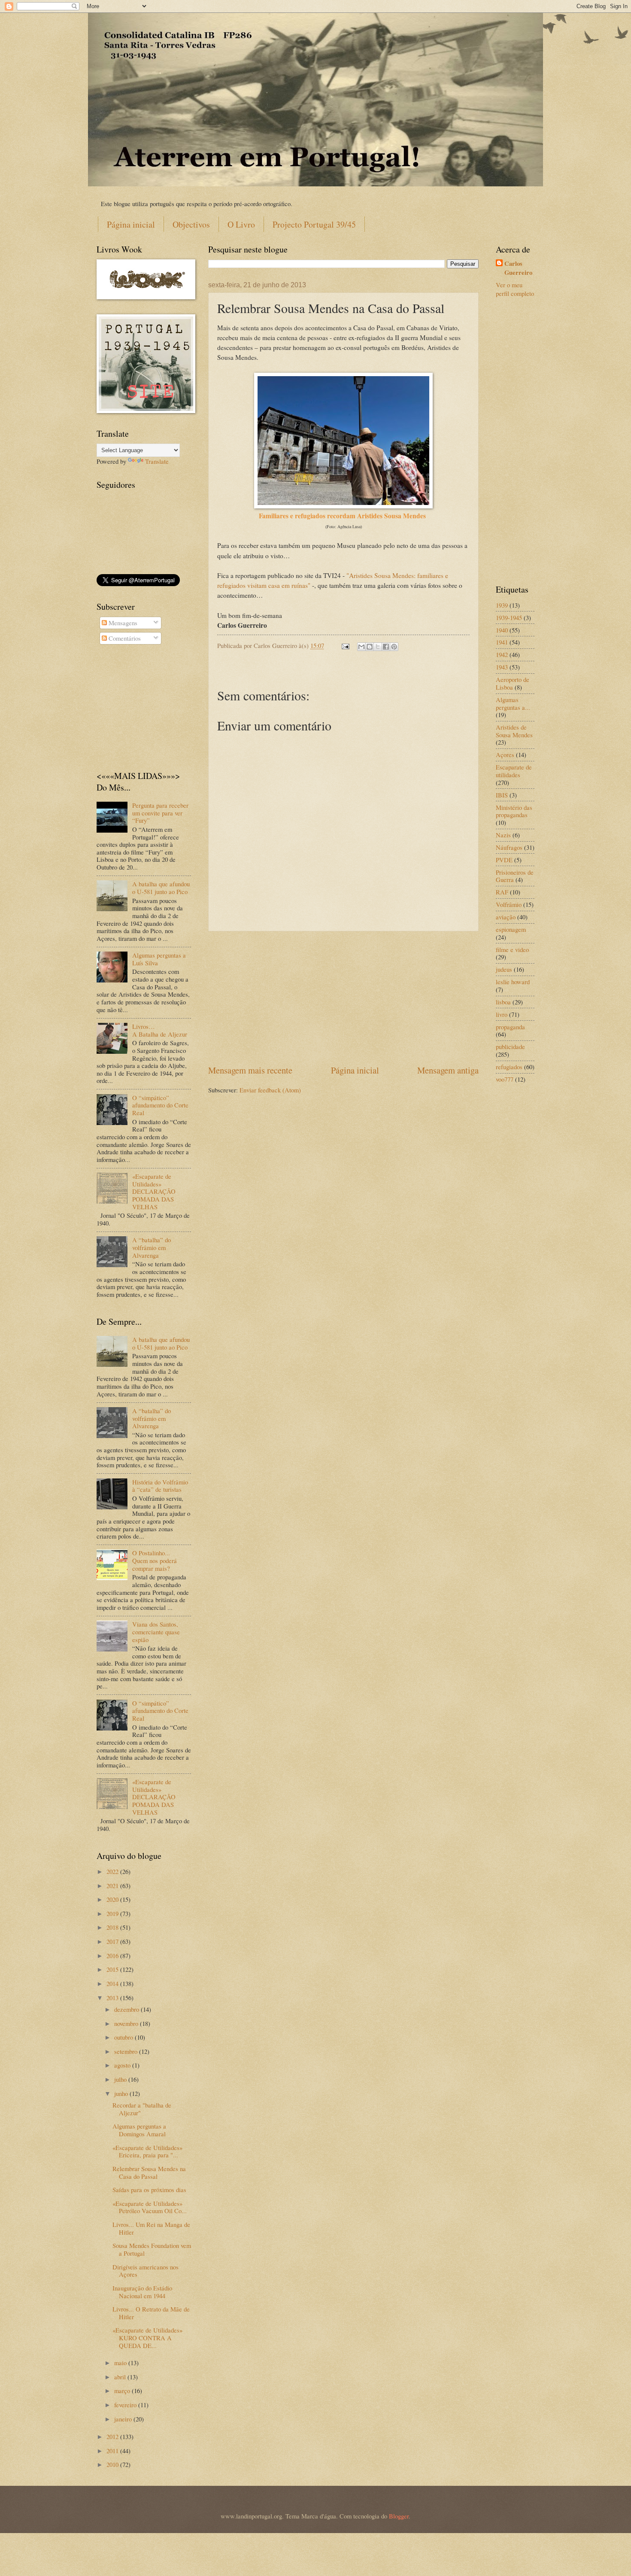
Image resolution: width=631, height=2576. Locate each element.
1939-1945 (509, 617)
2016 (113, 1956)
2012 (113, 2436)
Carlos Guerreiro (518, 268)
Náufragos (509, 847)
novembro (127, 2023)
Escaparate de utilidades (514, 771)
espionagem (511, 929)
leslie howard (513, 982)
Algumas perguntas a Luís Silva (159, 959)
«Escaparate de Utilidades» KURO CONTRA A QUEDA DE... (147, 2337)
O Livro (241, 224)
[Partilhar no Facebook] (386, 647)
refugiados (509, 1067)
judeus (504, 969)
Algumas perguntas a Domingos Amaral (139, 2130)
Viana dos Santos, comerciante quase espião (156, 1632)
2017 (113, 1941)
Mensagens (122, 623)
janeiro (124, 2419)
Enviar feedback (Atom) (270, 1090)
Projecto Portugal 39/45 (314, 224)
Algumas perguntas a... (513, 703)
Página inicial (131, 224)
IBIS (502, 795)
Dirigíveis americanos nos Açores (146, 2271)
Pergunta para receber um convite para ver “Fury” (160, 813)
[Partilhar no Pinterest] (394, 647)
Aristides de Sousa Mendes (514, 731)
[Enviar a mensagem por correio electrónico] (344, 645)
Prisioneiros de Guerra (515, 876)
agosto (123, 2065)
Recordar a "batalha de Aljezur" (142, 2109)
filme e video (512, 949)
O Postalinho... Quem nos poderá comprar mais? (155, 1560)
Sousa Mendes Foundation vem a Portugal (152, 2249)
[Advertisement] (343, 998)
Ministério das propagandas (514, 811)
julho (121, 2079)
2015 (113, 1969)
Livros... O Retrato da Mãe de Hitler (151, 2313)
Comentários (124, 638)
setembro (127, 2051)
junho (122, 2093)
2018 (113, 1927)
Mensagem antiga (448, 1070)
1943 (502, 667)
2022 (113, 1871)
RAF (502, 892)
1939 (502, 605)
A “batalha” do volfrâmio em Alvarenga (152, 1247)
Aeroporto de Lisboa (513, 683)
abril (121, 2377)
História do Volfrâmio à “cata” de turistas (160, 1486)
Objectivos (191, 224)
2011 (113, 2451)
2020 (113, 1899)
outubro (124, 2037)
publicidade (510, 1046)
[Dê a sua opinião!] (370, 647)
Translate (157, 461)
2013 (113, 1998)
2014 (113, 1983)
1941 (502, 642)
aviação (506, 917)
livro (502, 1014)
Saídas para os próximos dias (149, 2190)
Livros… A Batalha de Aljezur (160, 1030)
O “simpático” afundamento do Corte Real (160, 1105)
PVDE (504, 860)
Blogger (399, 2516)
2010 (113, 2464)
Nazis (503, 835)
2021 (113, 1886)
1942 (502, 654)
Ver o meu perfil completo (515, 289)
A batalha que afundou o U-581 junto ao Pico (161, 888)
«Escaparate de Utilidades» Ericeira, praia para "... (147, 2151)
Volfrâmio (509, 904)
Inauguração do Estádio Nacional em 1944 (142, 2292)
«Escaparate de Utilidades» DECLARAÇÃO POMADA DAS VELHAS (154, 1191)
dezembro (127, 2009)
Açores (505, 754)
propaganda (510, 1027)
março (123, 2390)
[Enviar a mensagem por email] (361, 647)
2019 (113, 1913)
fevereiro (126, 2405)
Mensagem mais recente (250, 1070)
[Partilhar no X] (378, 647)
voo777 (505, 1079)
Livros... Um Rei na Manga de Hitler (151, 2228)
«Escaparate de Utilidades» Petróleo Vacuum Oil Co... (150, 2207)
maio (121, 2363)
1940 (502, 630)
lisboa (503, 1002)
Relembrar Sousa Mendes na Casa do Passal (149, 2172)
